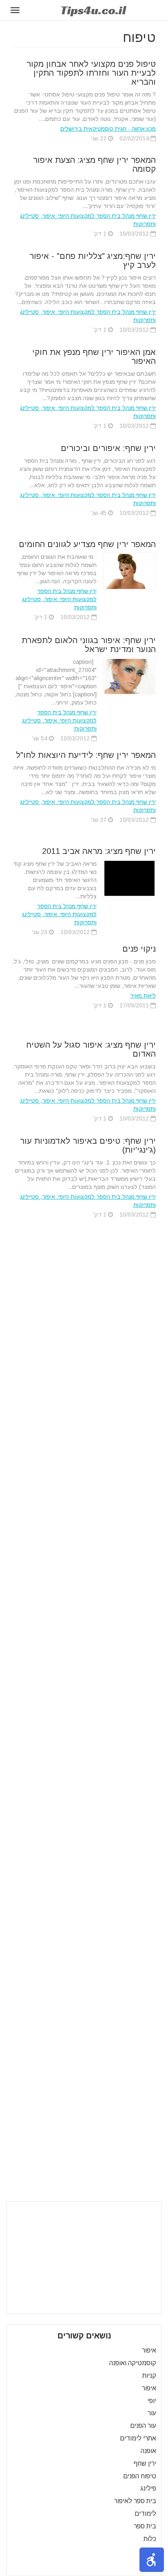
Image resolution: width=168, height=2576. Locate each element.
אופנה (148, 2451)
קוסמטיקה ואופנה (133, 2363)
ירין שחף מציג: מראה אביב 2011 (99, 851)
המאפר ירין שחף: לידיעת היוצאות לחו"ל (86, 755)
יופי (152, 2401)
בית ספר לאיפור (135, 2501)
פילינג (148, 2488)
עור (152, 2413)
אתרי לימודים (138, 2438)
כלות (150, 2539)
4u (93, 10)
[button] (152, 2560)
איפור (149, 2350)
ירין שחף (145, 2463)
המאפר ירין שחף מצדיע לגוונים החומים (87, 544)
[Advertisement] (84, 2258)
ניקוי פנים (139, 949)
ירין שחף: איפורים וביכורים (108, 448)
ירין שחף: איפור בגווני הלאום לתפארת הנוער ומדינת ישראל (89, 645)
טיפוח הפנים (140, 2476)
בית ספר (145, 2526)
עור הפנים (143, 2426)
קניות (149, 2376)
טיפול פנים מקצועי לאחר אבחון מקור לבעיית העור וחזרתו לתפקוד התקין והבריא (91, 73)
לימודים (145, 2514)
